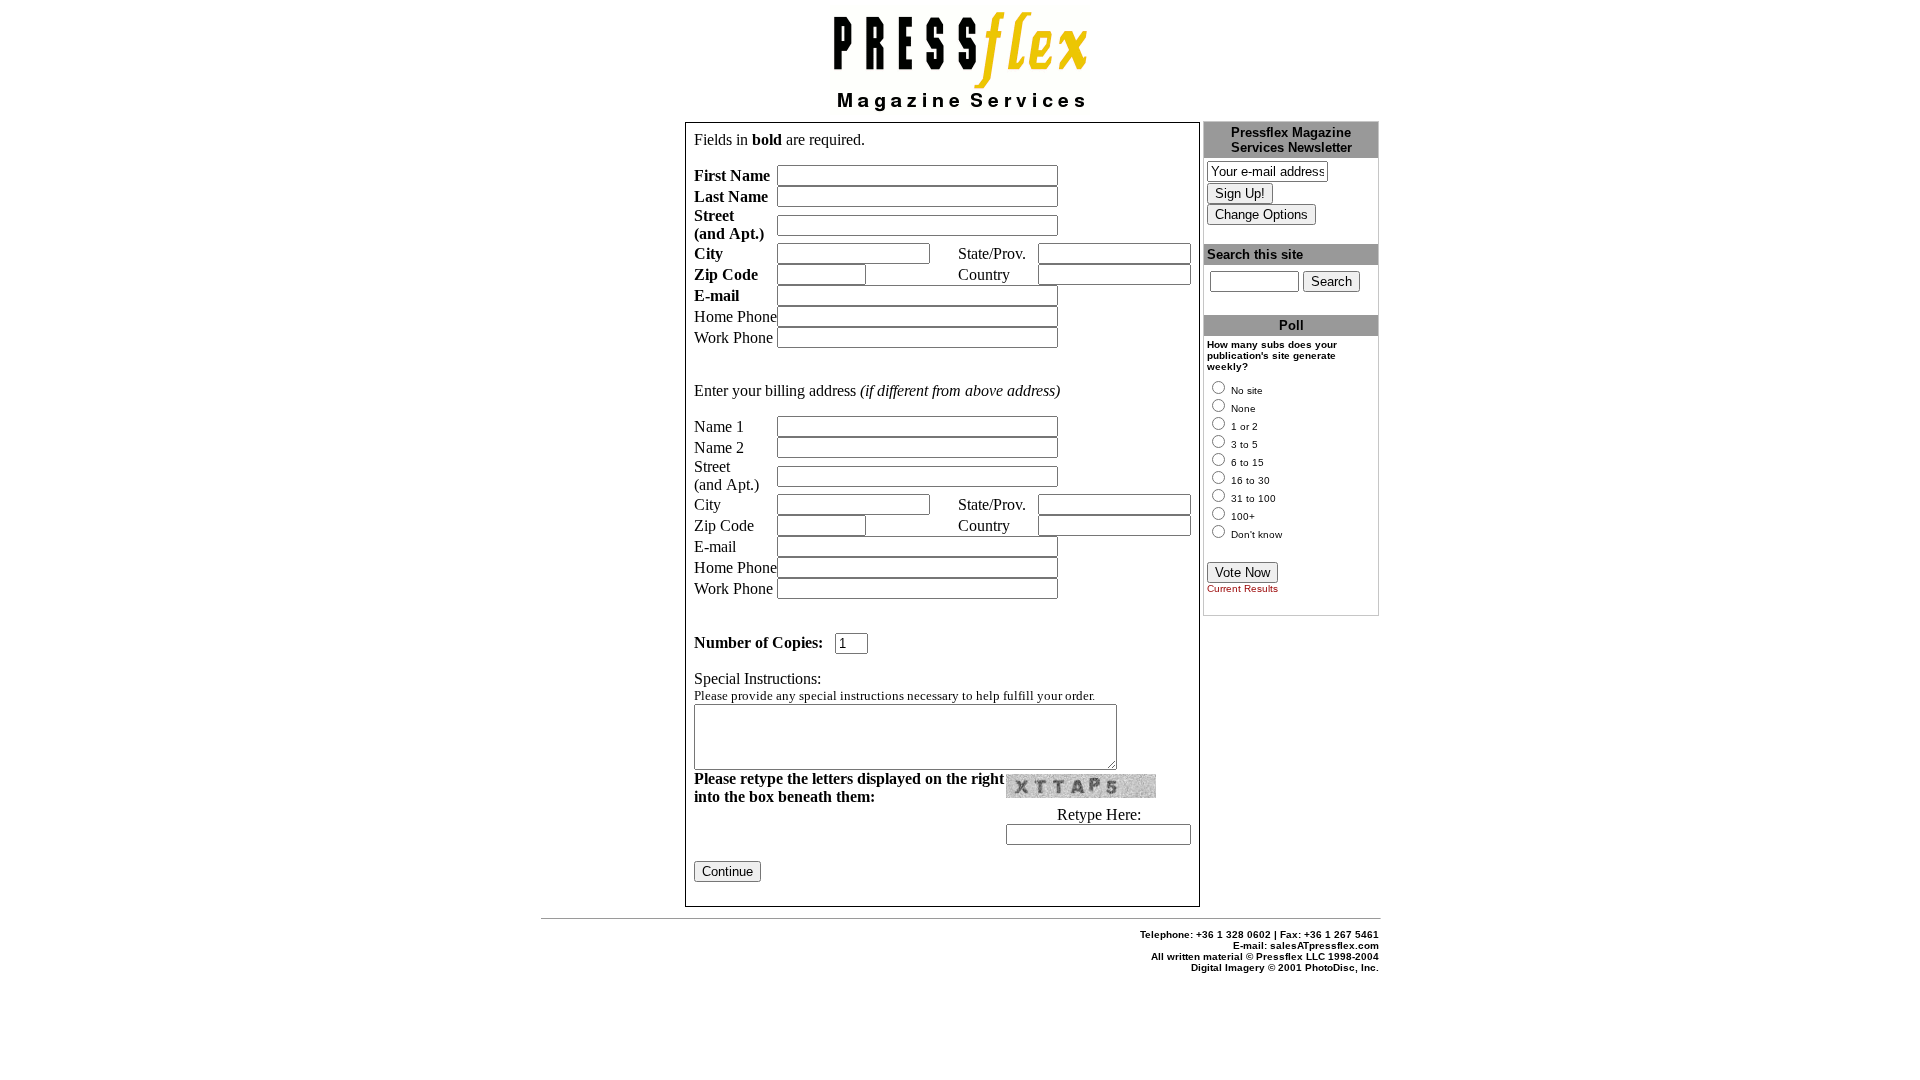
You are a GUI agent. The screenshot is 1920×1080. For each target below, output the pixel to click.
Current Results (1242, 588)
